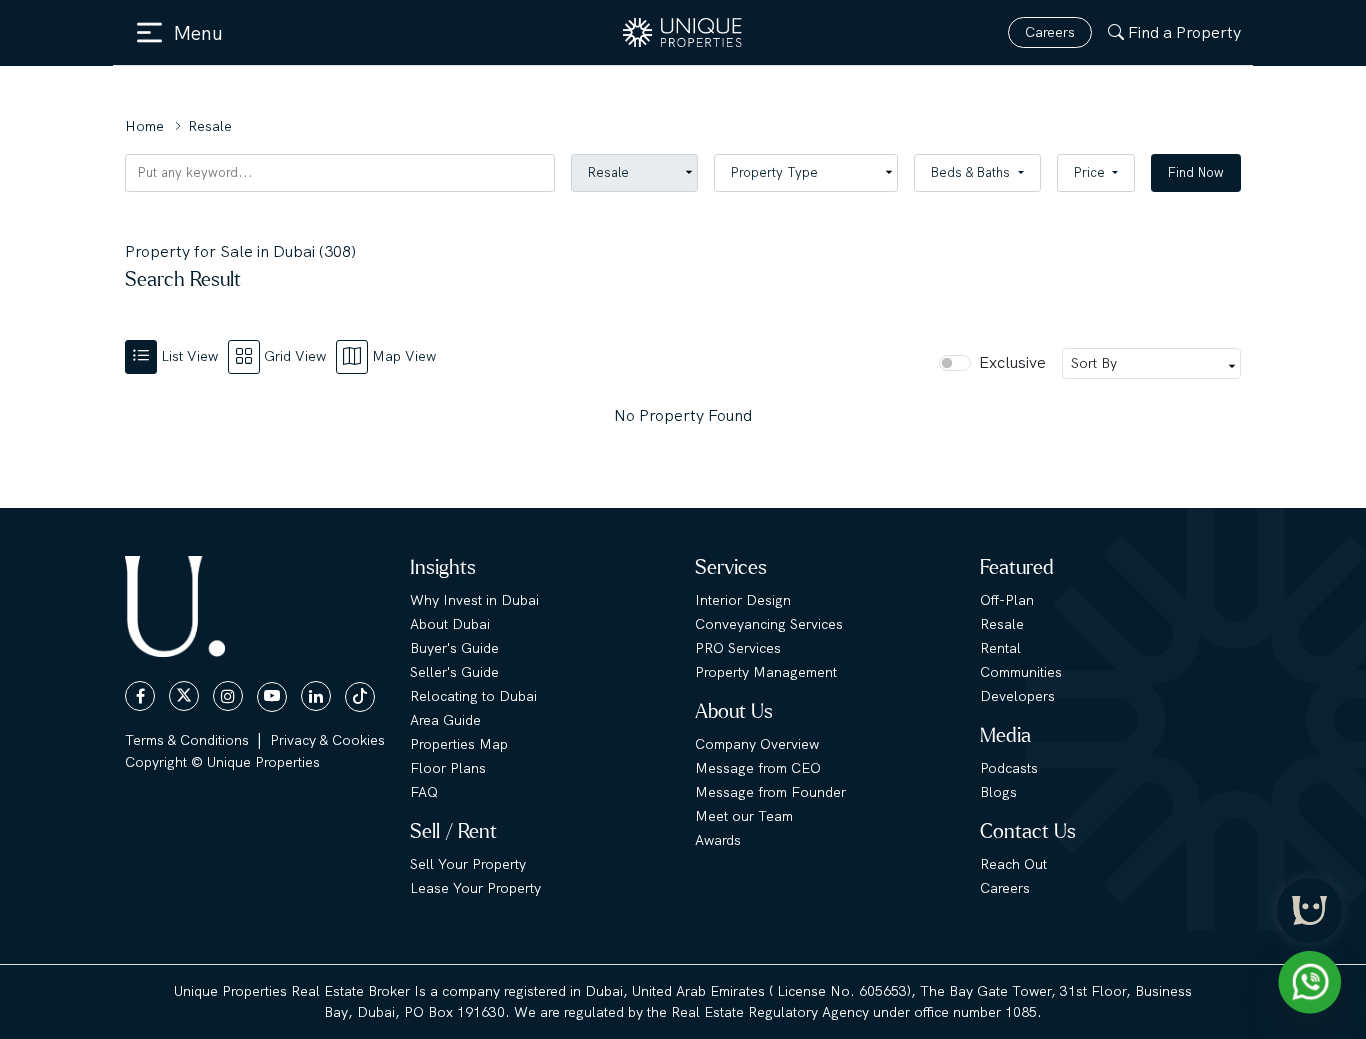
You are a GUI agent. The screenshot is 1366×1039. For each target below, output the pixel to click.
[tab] (176, 356)
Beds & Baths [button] (972, 172)
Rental (1000, 648)
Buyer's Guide (454, 648)
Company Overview (757, 744)
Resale (1002, 624)
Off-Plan (1007, 600)
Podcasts (1009, 768)
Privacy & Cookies (327, 740)
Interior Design (743, 600)
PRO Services (738, 648)
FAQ (424, 792)
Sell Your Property (468, 864)
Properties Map (459, 744)
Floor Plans (448, 768)
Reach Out (1013, 864)
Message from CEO (758, 768)
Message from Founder (770, 792)
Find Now (1196, 172)
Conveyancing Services (769, 624)
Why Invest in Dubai (474, 600)
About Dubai (450, 624)
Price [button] (1091, 172)
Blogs (998, 792)
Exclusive (1012, 362)
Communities (1021, 672)
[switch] (955, 363)
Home (144, 126)
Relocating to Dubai (473, 696)
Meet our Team (744, 816)
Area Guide (445, 720)
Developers (1017, 696)
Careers (1050, 32)
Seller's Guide (454, 672)
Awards (718, 840)
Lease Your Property (475, 888)
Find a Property (1184, 32)
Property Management (766, 672)
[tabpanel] (683, 416)
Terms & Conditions (187, 740)
